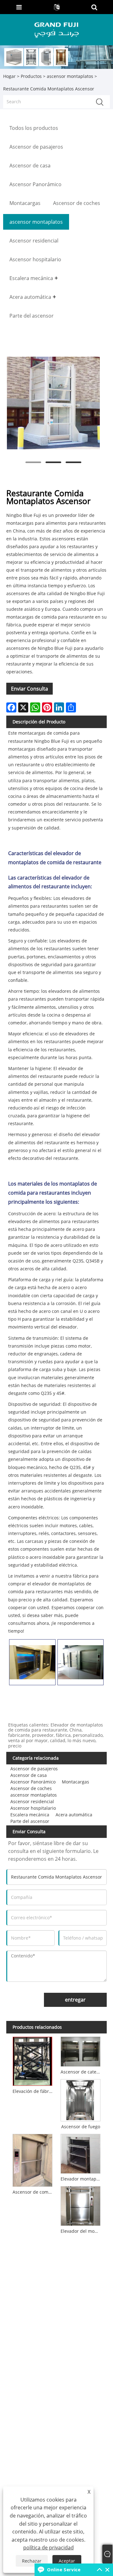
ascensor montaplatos (70, 76)
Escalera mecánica (30, 1815)
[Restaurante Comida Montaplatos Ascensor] (53, 403)
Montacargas (75, 1782)
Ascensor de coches (31, 1788)
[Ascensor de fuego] (81, 2099)
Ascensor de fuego (81, 2127)
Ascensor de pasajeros (34, 1769)
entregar (75, 2000)
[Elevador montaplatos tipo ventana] (81, 2153)
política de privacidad (48, 2548)
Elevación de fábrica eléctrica (34, 2091)
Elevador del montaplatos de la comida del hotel (82, 2231)
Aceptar (67, 2561)
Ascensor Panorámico (33, 1782)
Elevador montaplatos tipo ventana (82, 2179)
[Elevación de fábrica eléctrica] (32, 2060)
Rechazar (32, 2561)
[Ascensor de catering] (81, 2051)
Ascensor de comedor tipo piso (34, 2192)
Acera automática (74, 1815)
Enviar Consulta (30, 689)
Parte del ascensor (30, 1821)
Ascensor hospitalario (33, 1808)
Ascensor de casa (29, 1775)
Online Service (64, 2570)
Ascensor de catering (82, 2072)
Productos (31, 76)
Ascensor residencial (32, 1801)
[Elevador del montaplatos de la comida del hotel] (81, 2205)
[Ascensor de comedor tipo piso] (32, 2159)
